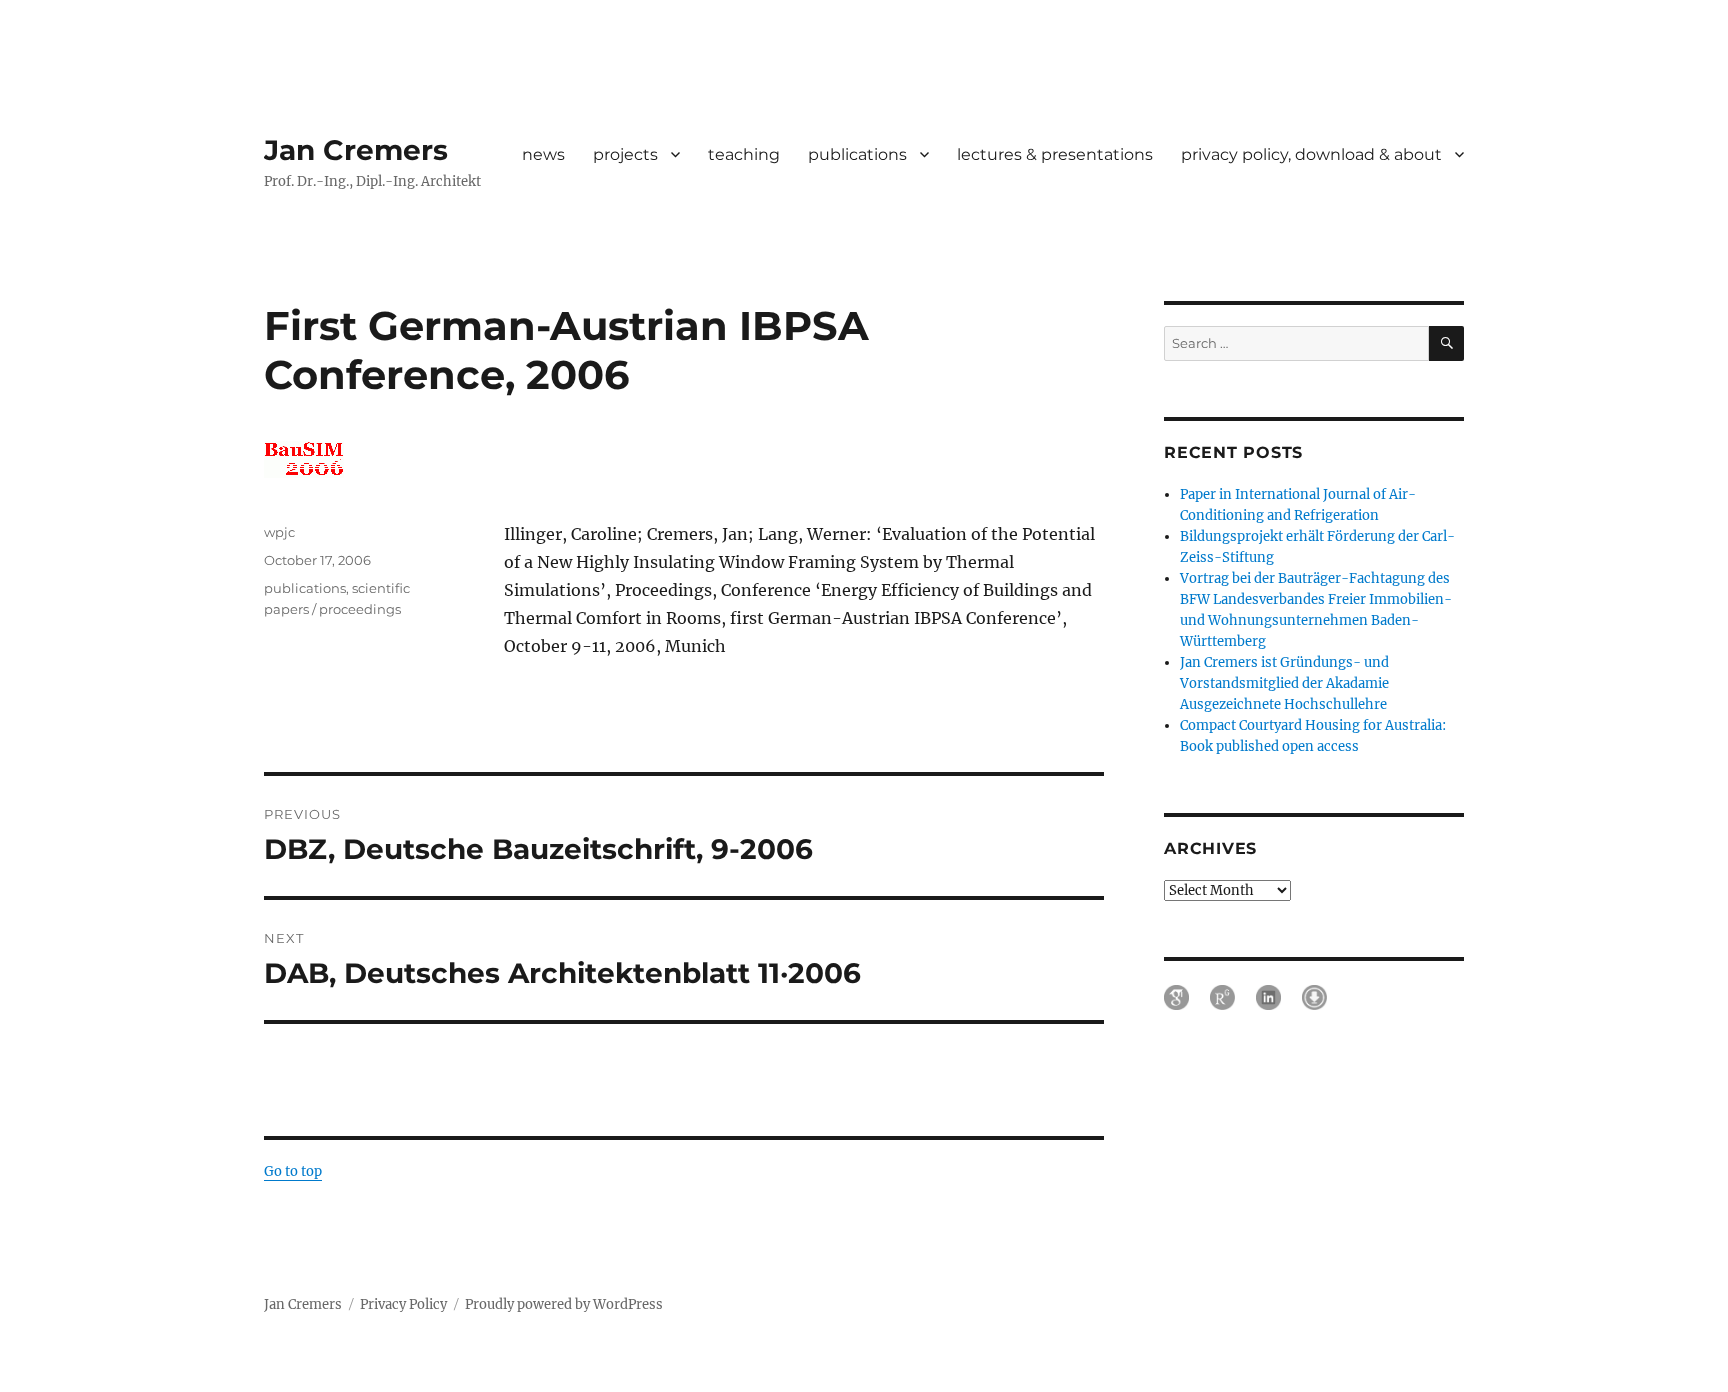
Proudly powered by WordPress (564, 1304)
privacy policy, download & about (1311, 154)
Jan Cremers (356, 150)
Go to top (293, 1171)
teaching (744, 154)
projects (625, 154)
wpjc (279, 532)
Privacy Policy (403, 1304)
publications (857, 154)
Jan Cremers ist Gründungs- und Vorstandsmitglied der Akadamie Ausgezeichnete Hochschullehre (1284, 683)
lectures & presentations (1055, 154)
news (543, 154)
